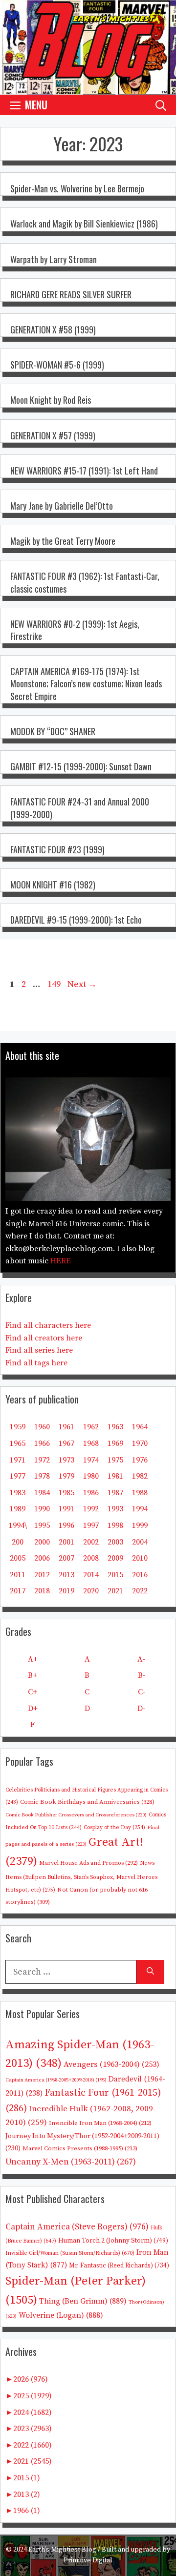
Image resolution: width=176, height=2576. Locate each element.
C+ (33, 1692)
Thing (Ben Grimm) (83, 2301)
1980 (91, 1476)
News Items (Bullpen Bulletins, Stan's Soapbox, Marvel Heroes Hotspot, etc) (81, 1876)
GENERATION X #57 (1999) (53, 435)
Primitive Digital (88, 2560)
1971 (18, 1460)
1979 (66, 1476)
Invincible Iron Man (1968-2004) (100, 2123)
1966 (42, 1443)
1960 (42, 1427)
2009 (115, 1558)
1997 (91, 1525)
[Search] (150, 1972)
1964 (140, 1427)
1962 (91, 1427)
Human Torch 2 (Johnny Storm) (113, 2241)
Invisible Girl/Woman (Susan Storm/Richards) (70, 2253)
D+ (33, 1709)
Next (82, 984)
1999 (140, 1525)
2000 (42, 1542)
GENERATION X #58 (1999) (53, 330)
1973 (66, 1460)
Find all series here (39, 1350)
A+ (33, 1659)
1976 (140, 1460)
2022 (140, 1591)
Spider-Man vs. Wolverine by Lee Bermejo (77, 188)
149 (55, 984)
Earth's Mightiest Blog (62, 2550)
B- (142, 1675)
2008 (91, 1558)
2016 (140, 1575)
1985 (66, 1493)
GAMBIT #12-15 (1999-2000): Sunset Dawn (81, 766)
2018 (42, 1591)
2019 (66, 1591)
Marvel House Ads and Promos (88, 1863)
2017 (18, 1591)
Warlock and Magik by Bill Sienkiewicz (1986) (84, 224)
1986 (91, 1493)
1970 (140, 1443)
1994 (140, 1509)
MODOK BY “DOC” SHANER (53, 731)
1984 (42, 1493)
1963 (115, 1427)
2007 (66, 1558)
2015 (115, 1575)
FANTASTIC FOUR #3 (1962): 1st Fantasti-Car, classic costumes (85, 582)
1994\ (18, 1525)
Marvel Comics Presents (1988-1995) (80, 2148)
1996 (66, 1525)
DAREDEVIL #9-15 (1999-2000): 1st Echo (76, 920)
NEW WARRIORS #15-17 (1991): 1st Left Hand (84, 471)
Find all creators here (44, 1338)
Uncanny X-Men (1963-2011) (71, 2162)
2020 (91, 1591)
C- (142, 1692)
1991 (66, 1509)
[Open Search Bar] (161, 105)
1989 (18, 1509)
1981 (115, 1476)
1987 (115, 1493)
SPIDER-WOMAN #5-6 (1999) (57, 365)
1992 (91, 1509)
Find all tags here (36, 1363)
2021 (115, 1591)
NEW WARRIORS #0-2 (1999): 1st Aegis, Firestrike (75, 630)
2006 (42, 1558)
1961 (66, 1427)
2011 (18, 1575)
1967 (66, 1443)
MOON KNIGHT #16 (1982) (53, 885)
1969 (115, 1443)
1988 (140, 1493)
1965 (18, 1443)
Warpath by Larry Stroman (54, 259)
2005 (18, 1558)
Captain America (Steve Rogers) (77, 2227)
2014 (91, 1575)
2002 (91, 1542)
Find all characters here (48, 1325)
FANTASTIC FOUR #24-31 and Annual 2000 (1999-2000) (80, 808)
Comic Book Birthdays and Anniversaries (87, 1802)
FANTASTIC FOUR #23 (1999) (57, 849)
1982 (140, 1476)
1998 (115, 1525)
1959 (18, 1427)
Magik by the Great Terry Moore (63, 541)
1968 (91, 1443)
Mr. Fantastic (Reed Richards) (119, 2266)
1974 (91, 1460)
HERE (61, 1261)
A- (142, 1659)
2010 (140, 1558)
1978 (42, 1476)
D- (142, 1709)
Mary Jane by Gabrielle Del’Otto (62, 506)
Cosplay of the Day (114, 1827)
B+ (33, 1675)
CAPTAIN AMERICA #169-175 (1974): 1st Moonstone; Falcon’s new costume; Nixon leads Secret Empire (86, 683)
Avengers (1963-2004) (111, 2065)
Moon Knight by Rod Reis (51, 400)
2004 (140, 1542)
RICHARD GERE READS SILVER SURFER (71, 294)
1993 (115, 1509)
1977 (18, 1476)
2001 (66, 1542)
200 (18, 1542)
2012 (42, 1575)
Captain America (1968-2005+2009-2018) (56, 2080)
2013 (66, 1575)
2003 (115, 1542)
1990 (42, 1509)
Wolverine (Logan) (61, 2315)
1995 (42, 1525)
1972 (42, 1460)
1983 (18, 1493)
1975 (115, 1460)
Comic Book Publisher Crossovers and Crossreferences (76, 1815)
